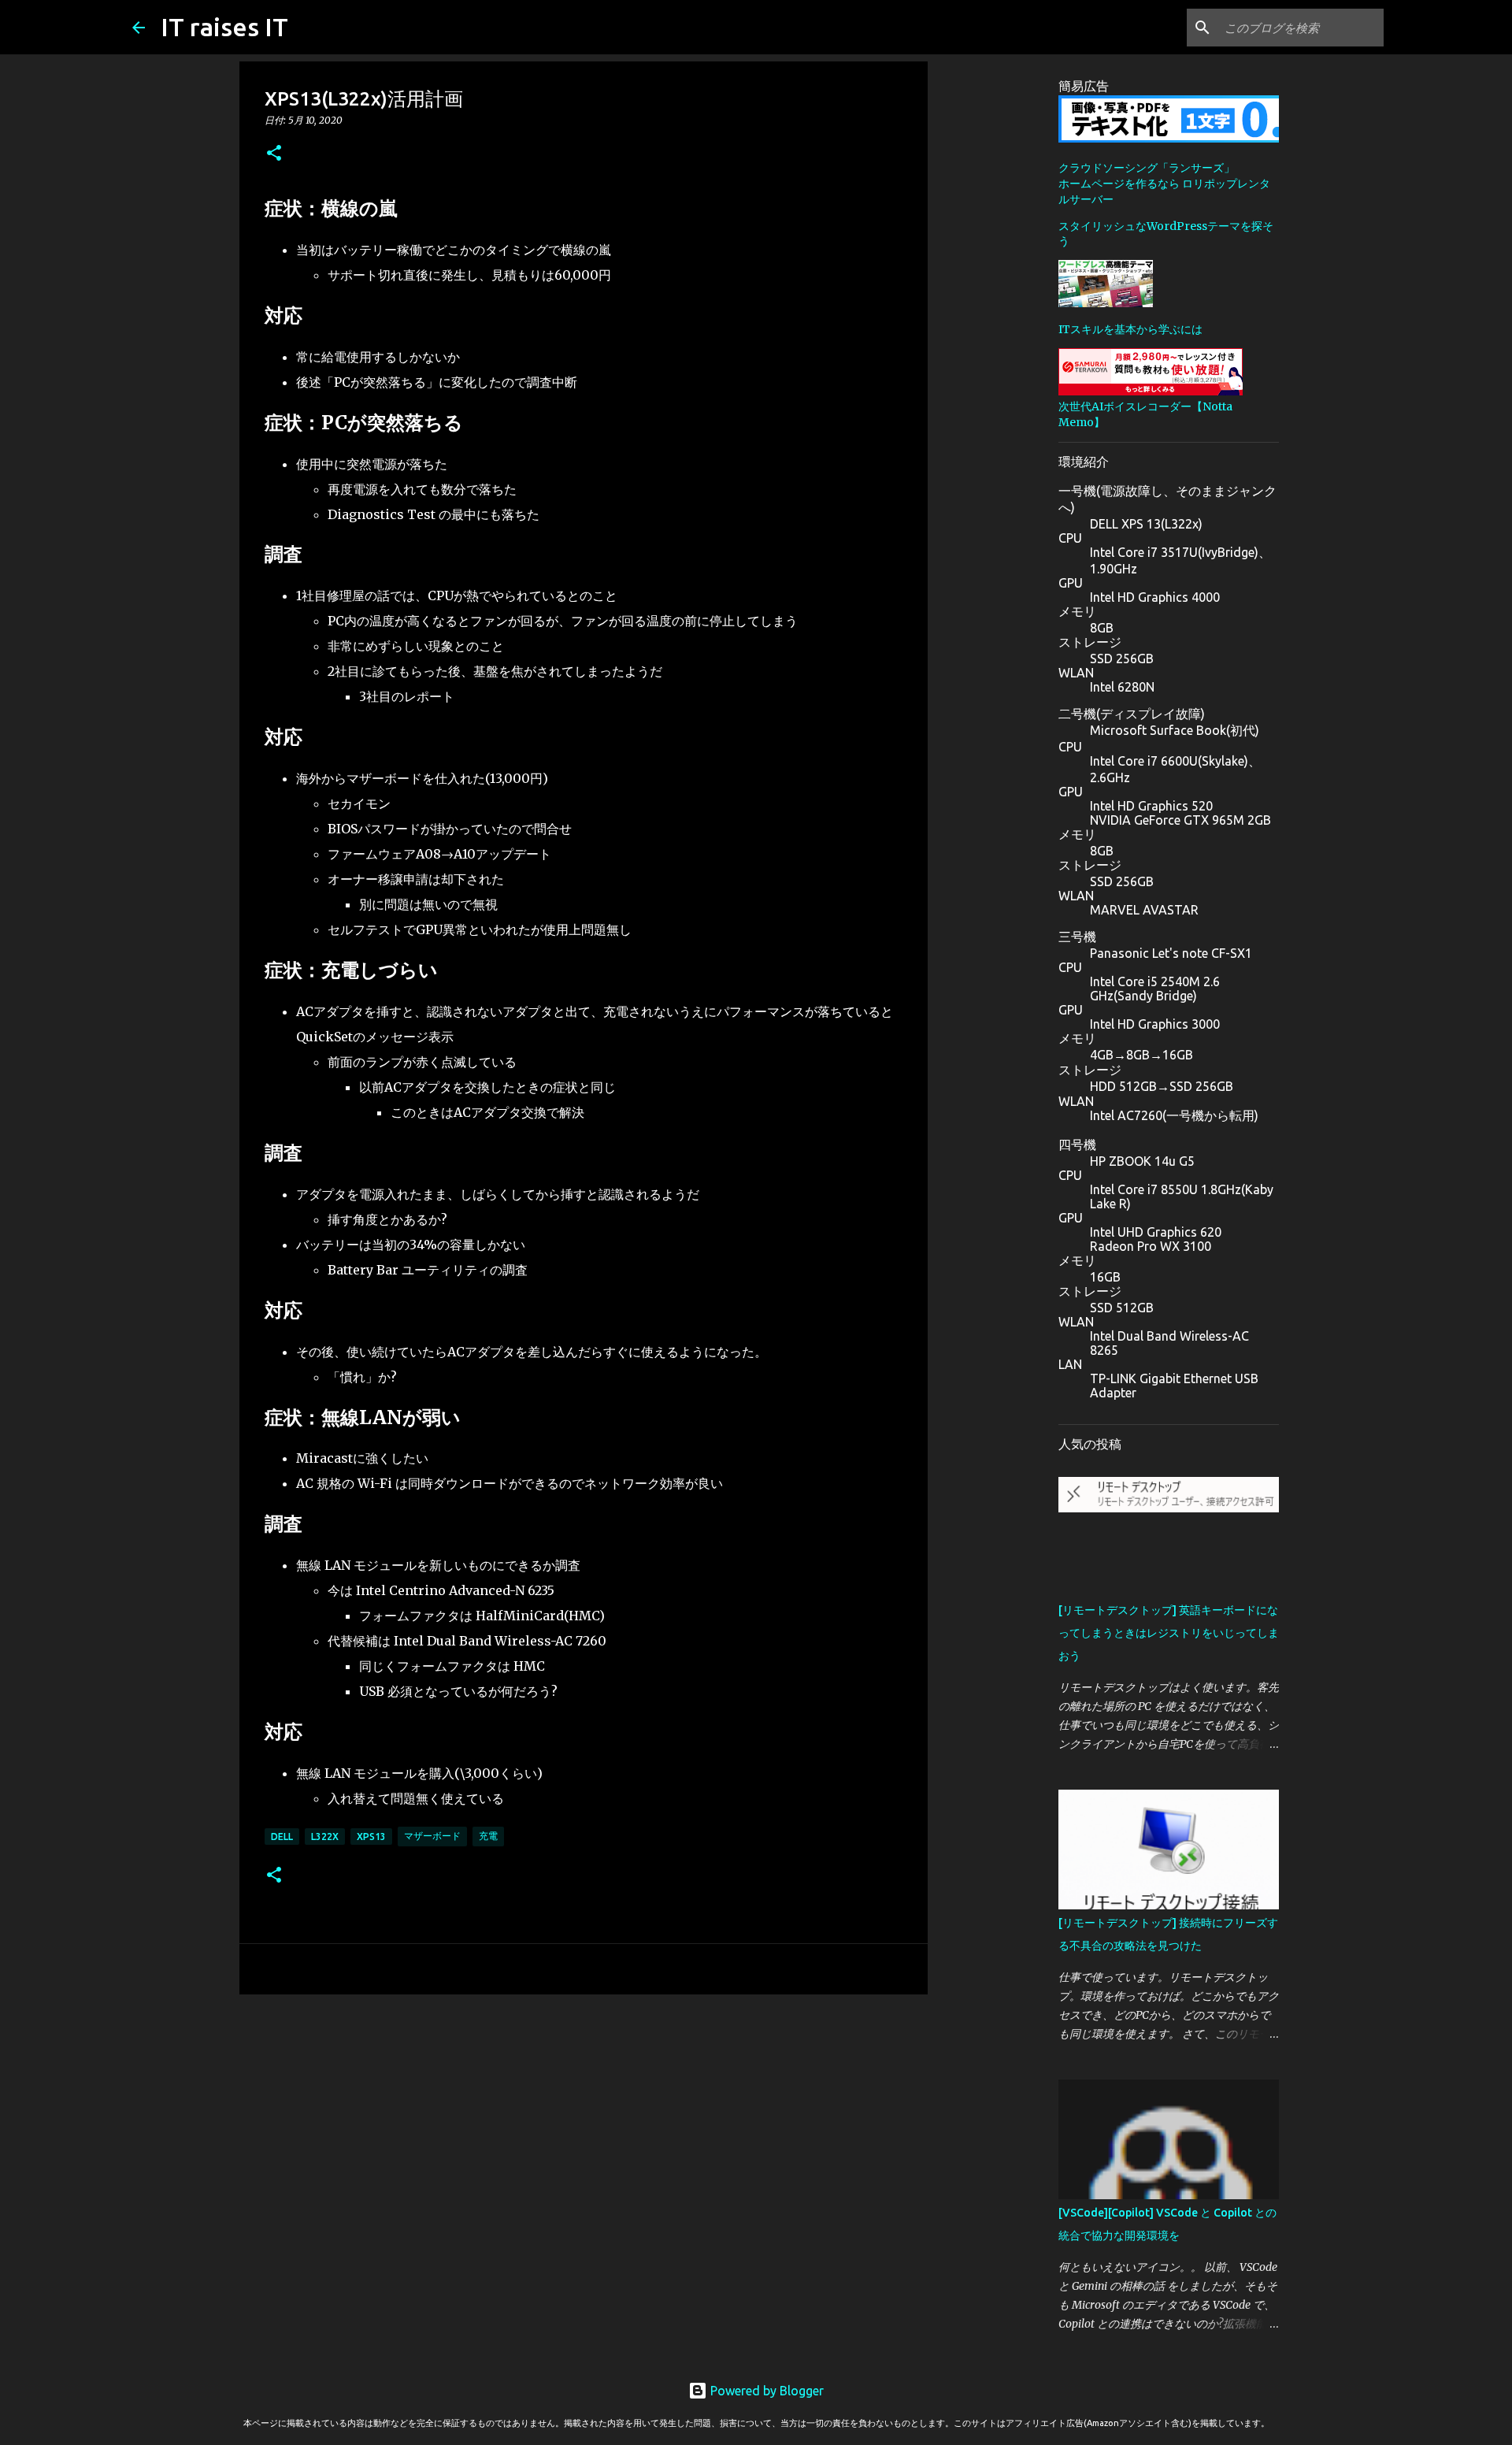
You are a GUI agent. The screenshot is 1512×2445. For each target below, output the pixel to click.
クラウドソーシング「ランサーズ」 (1147, 168)
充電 (488, 1836)
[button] (274, 154)
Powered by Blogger (765, 2391)
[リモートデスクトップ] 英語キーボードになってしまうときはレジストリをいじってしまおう (1169, 1633)
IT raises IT (224, 27)
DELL (282, 1837)
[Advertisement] (584, 2128)
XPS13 (371, 1837)
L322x (325, 1837)
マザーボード (432, 1836)
